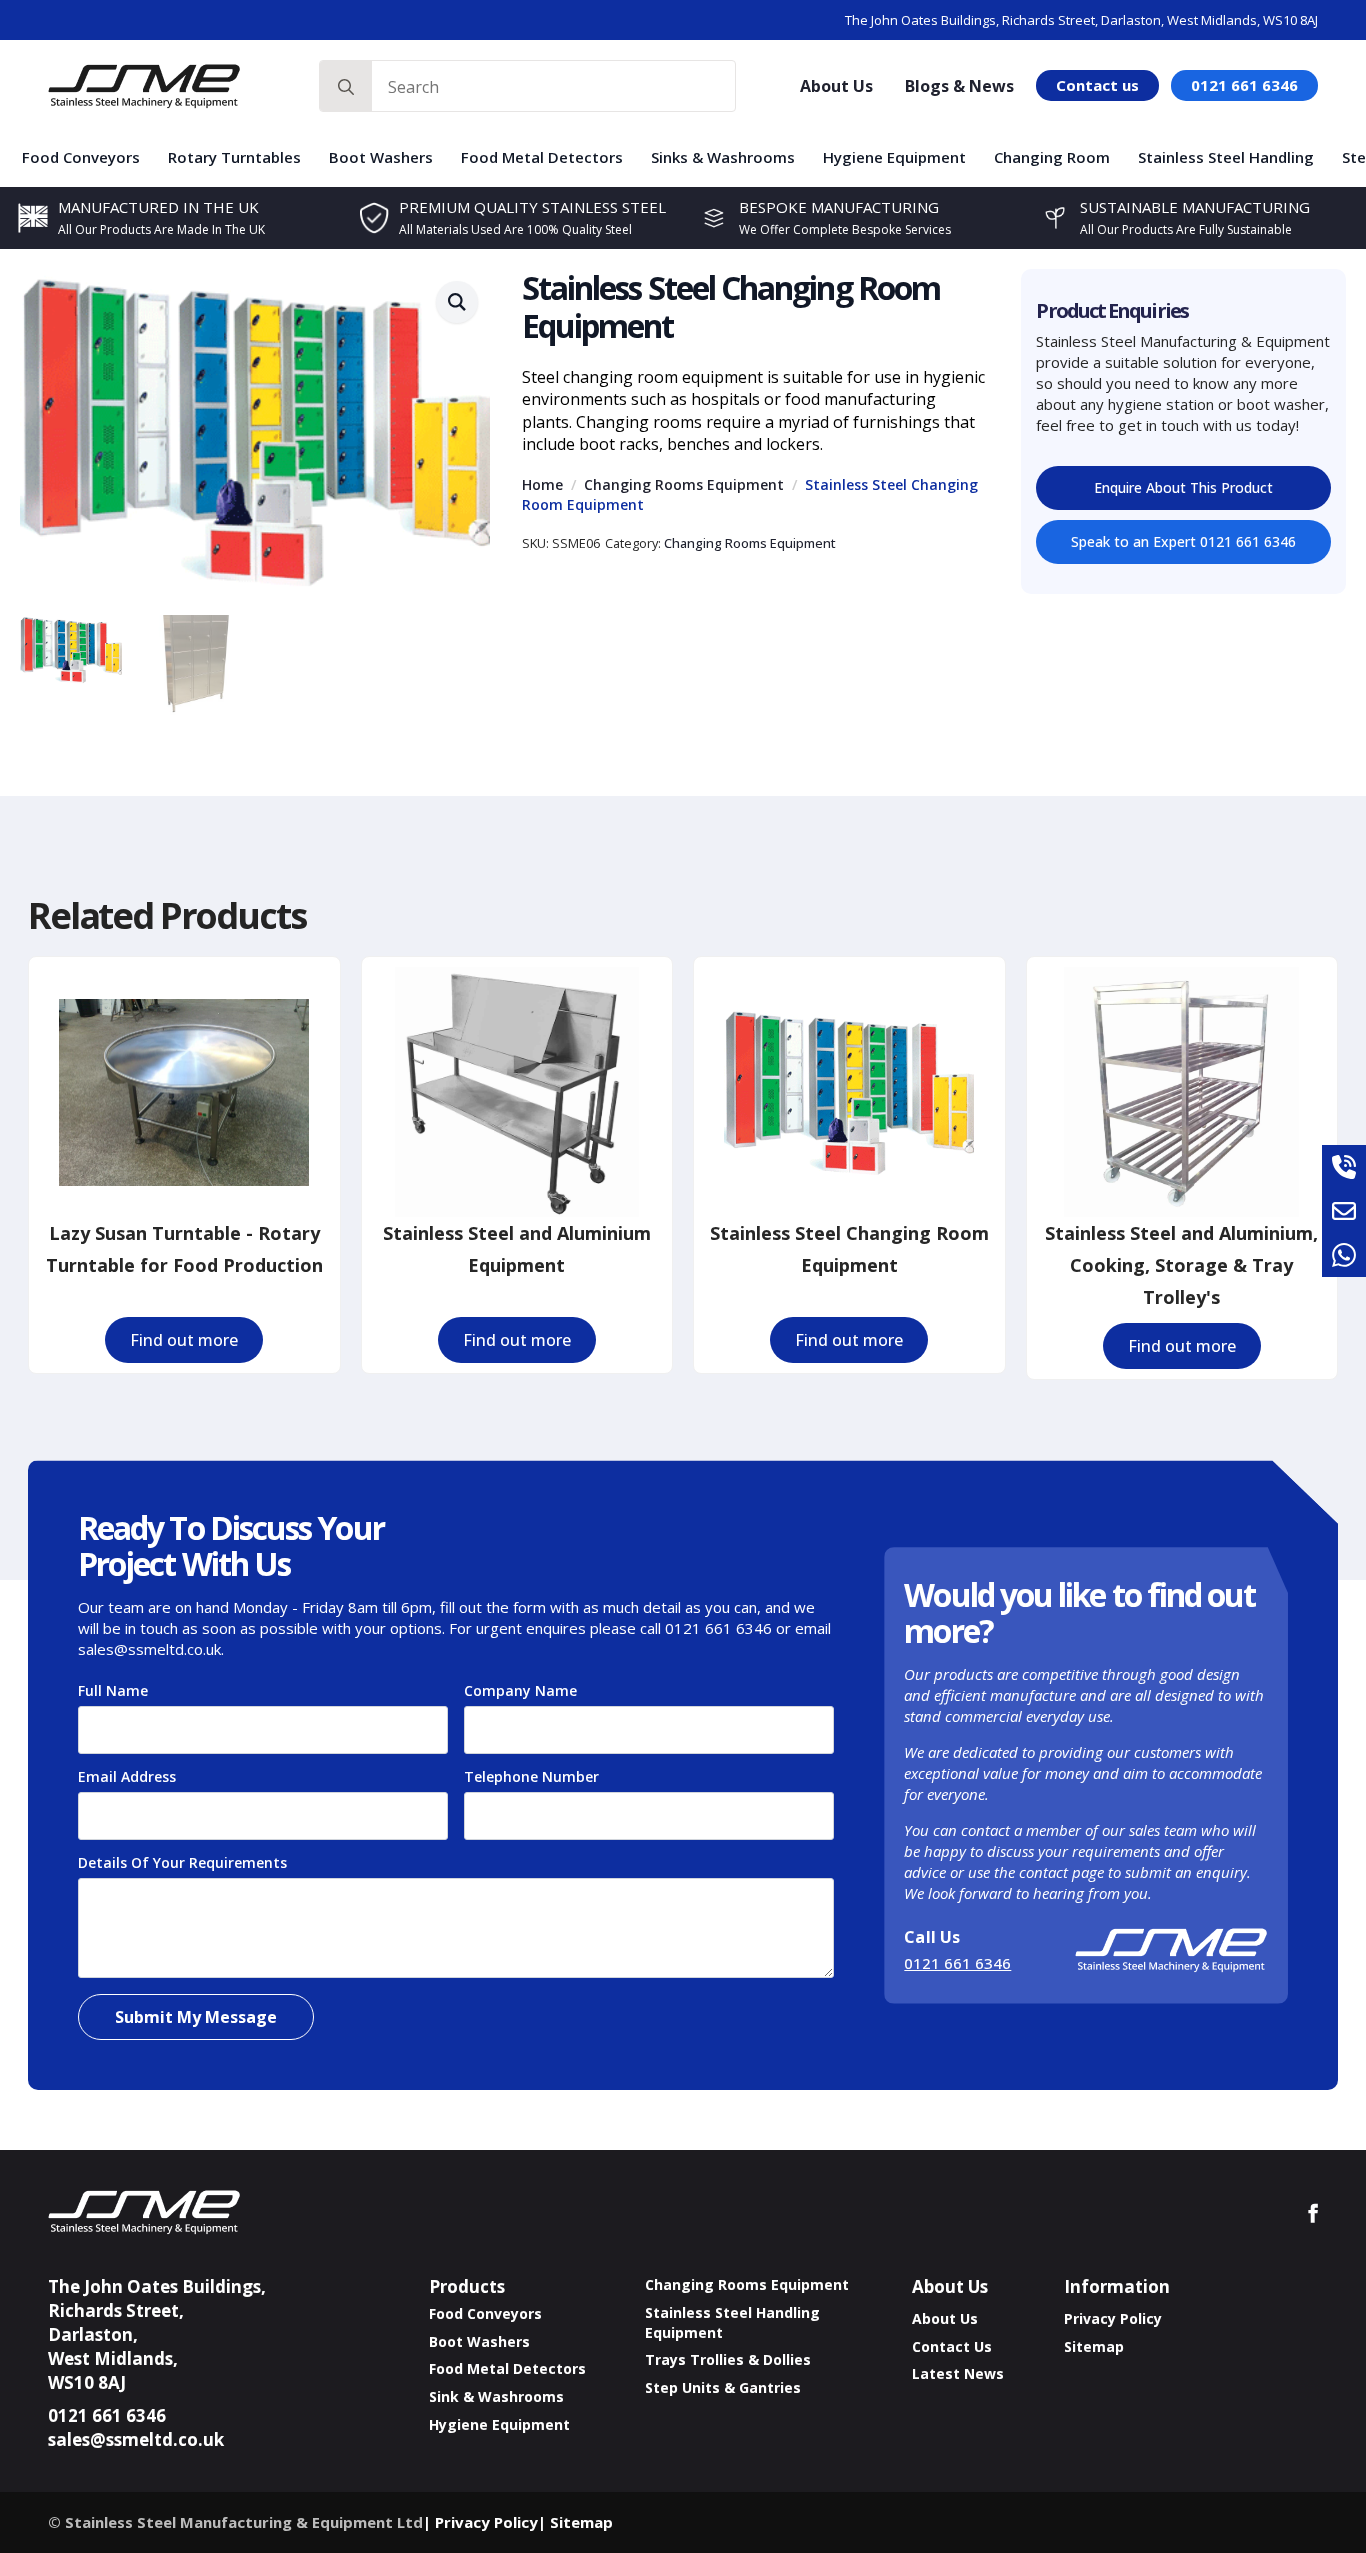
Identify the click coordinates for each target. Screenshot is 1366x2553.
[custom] (1344, 1167)
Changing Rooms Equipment (684, 484)
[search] (346, 87)
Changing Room (1052, 157)
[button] (457, 302)
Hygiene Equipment (894, 157)
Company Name (520, 1691)
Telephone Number (537, 1777)
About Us (836, 86)
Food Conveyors (81, 157)
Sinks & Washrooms (723, 157)
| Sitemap (575, 2522)
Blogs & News (959, 86)
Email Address (133, 1777)
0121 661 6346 (1244, 85)
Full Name (119, 1691)
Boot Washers (381, 157)
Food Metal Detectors (542, 157)
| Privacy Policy (480, 2522)
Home (542, 484)
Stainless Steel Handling (1226, 157)
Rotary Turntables (234, 157)
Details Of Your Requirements (188, 1863)
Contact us (1097, 85)
